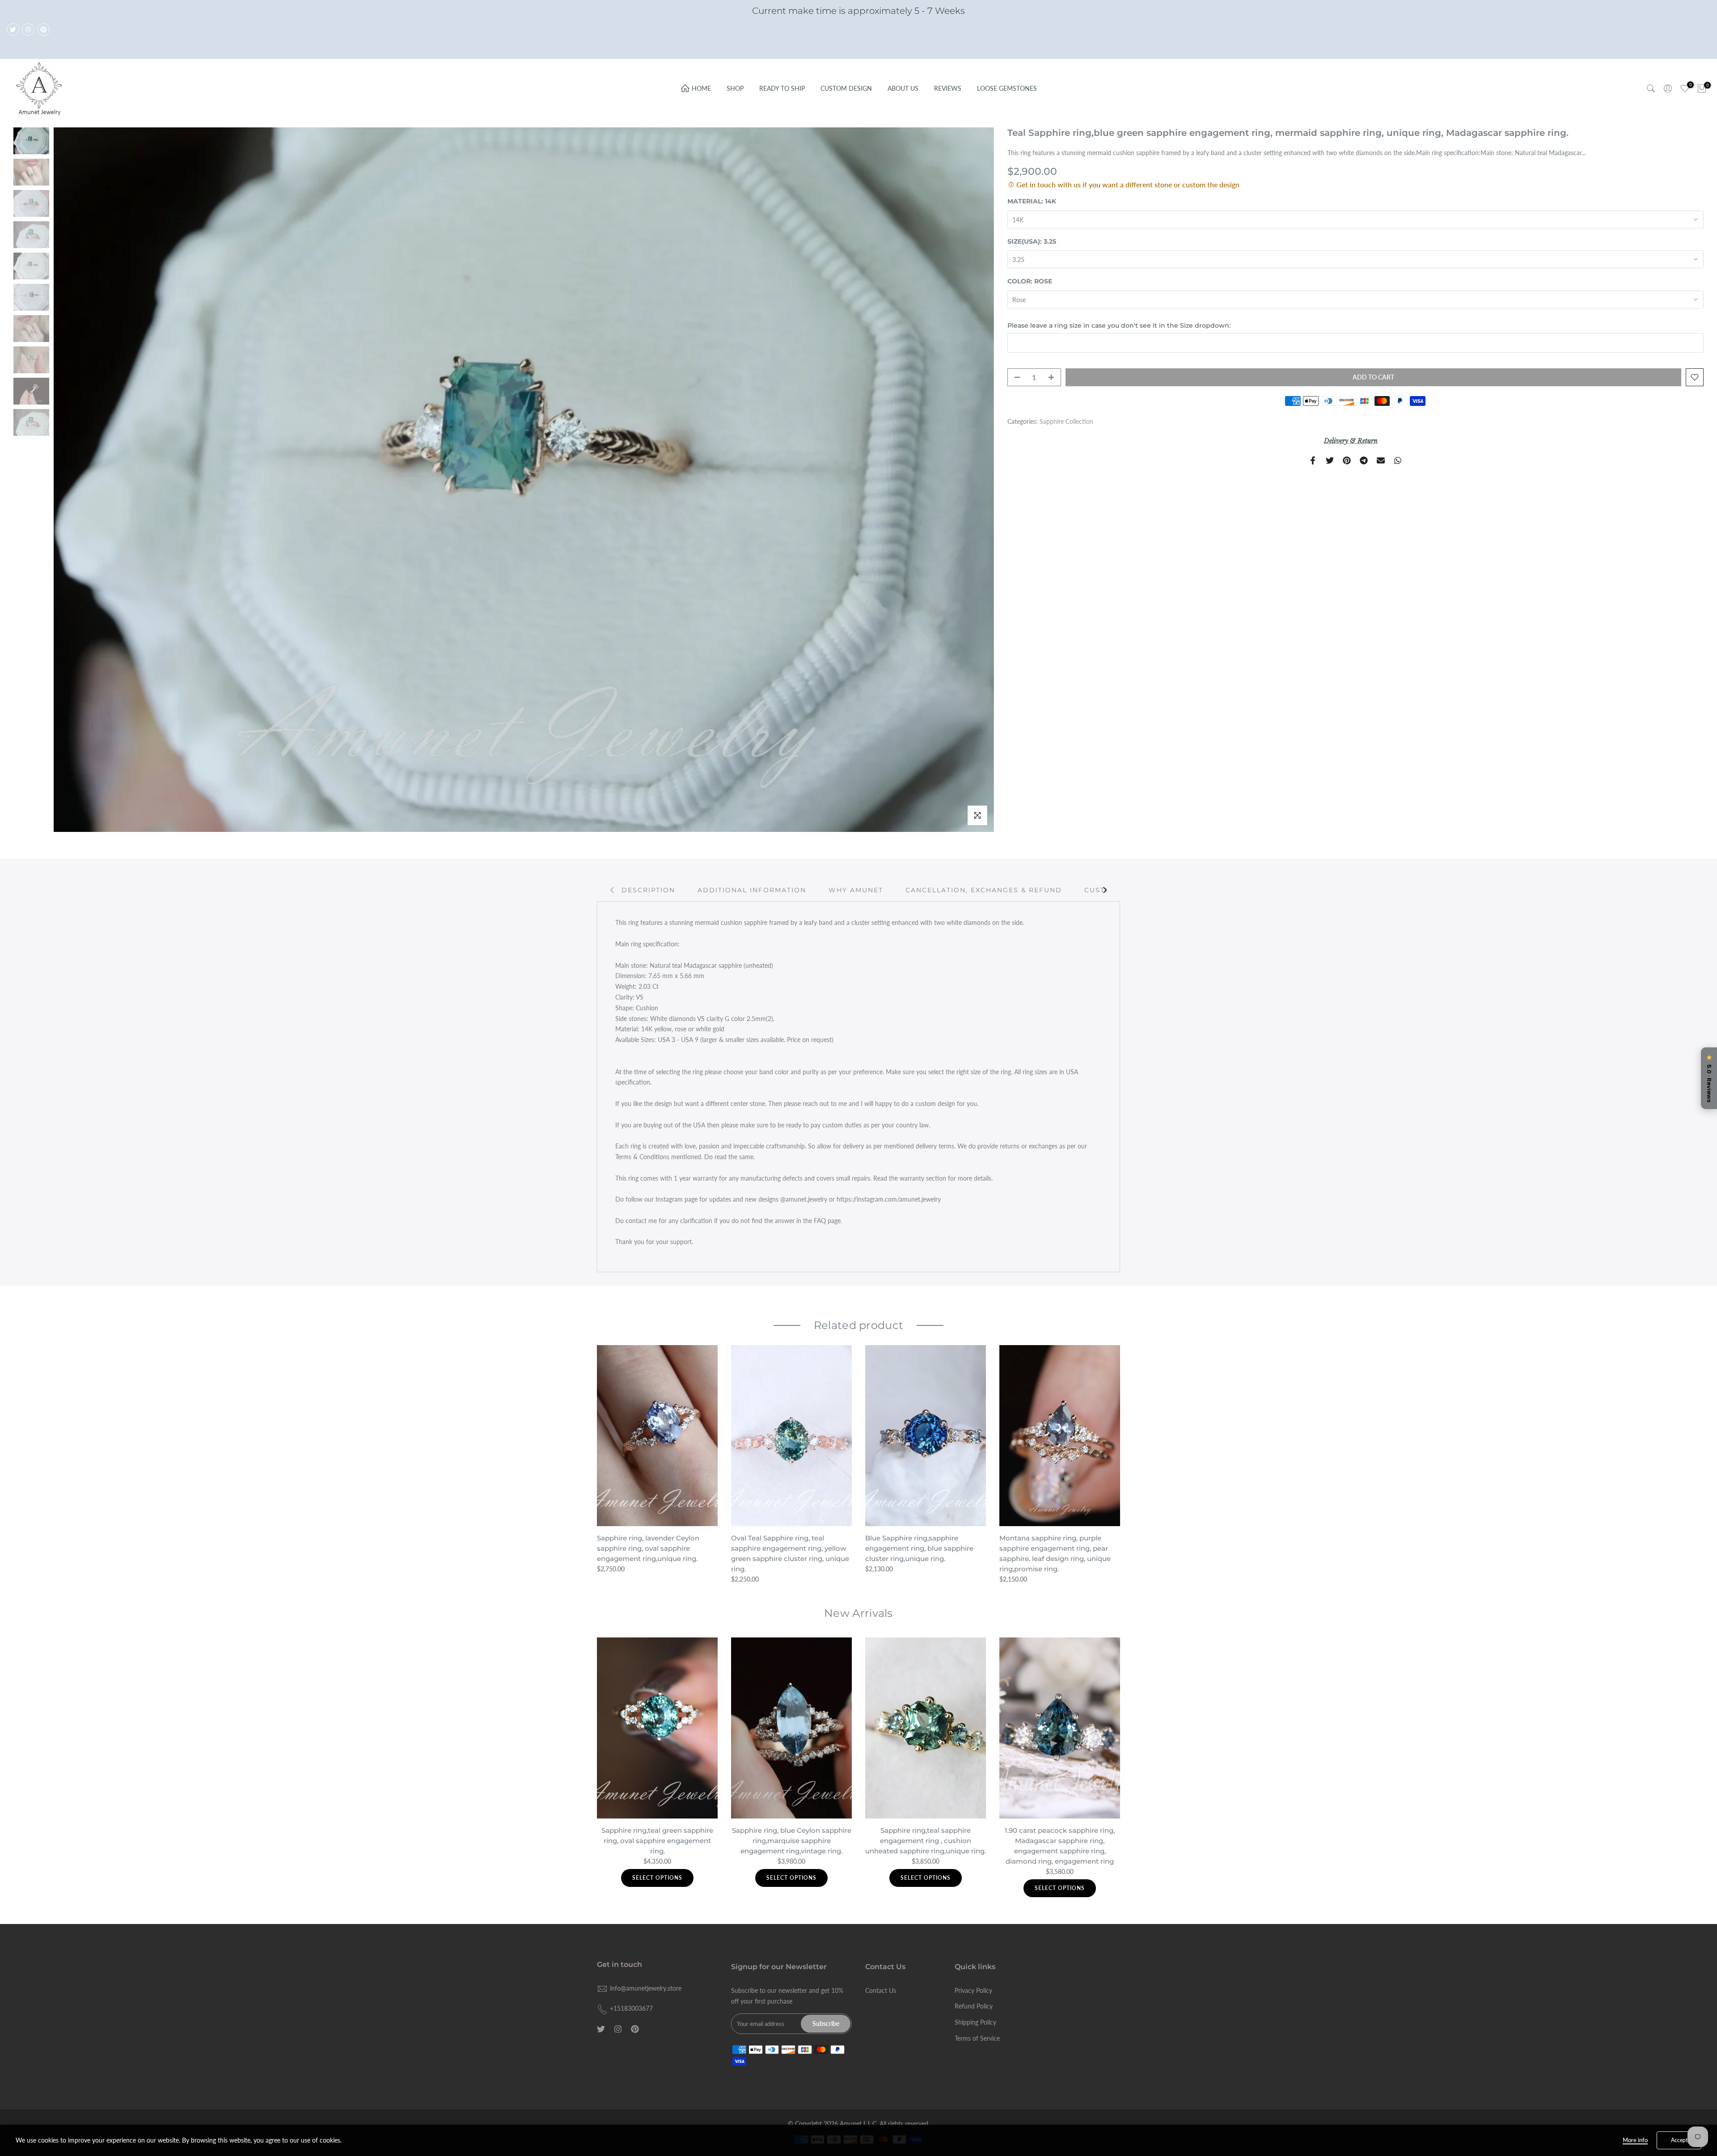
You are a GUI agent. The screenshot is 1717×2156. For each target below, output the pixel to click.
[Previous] (613, 890)
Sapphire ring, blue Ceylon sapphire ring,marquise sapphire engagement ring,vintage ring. (792, 1841)
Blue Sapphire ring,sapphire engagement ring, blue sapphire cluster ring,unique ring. (919, 1548)
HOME (701, 88)
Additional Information (752, 890)
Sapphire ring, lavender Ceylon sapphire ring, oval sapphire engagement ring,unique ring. (648, 1548)
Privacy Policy (973, 1990)
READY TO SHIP (782, 88)
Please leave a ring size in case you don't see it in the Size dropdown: (1119, 325)
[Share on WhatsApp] (1398, 460)
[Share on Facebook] (1313, 460)
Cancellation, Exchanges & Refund (984, 890)
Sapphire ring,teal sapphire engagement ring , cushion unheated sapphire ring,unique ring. (926, 1841)
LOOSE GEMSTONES (1007, 88)
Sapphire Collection (1066, 421)
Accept (1679, 2140)
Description (648, 890)
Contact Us (881, 1990)
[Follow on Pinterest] (43, 30)
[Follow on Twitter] (13, 30)
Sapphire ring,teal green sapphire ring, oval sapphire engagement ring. (657, 1841)
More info (1635, 2140)
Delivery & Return (1351, 441)
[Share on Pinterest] (1347, 460)
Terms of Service (977, 2038)
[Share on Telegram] (1364, 460)
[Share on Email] (1381, 460)
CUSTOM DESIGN (846, 88)
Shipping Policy (975, 2022)
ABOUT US (903, 88)
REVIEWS (948, 88)
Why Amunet (856, 890)
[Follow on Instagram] (28, 30)
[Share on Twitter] (1330, 460)
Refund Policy (974, 2006)
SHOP (735, 88)
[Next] (1104, 890)
